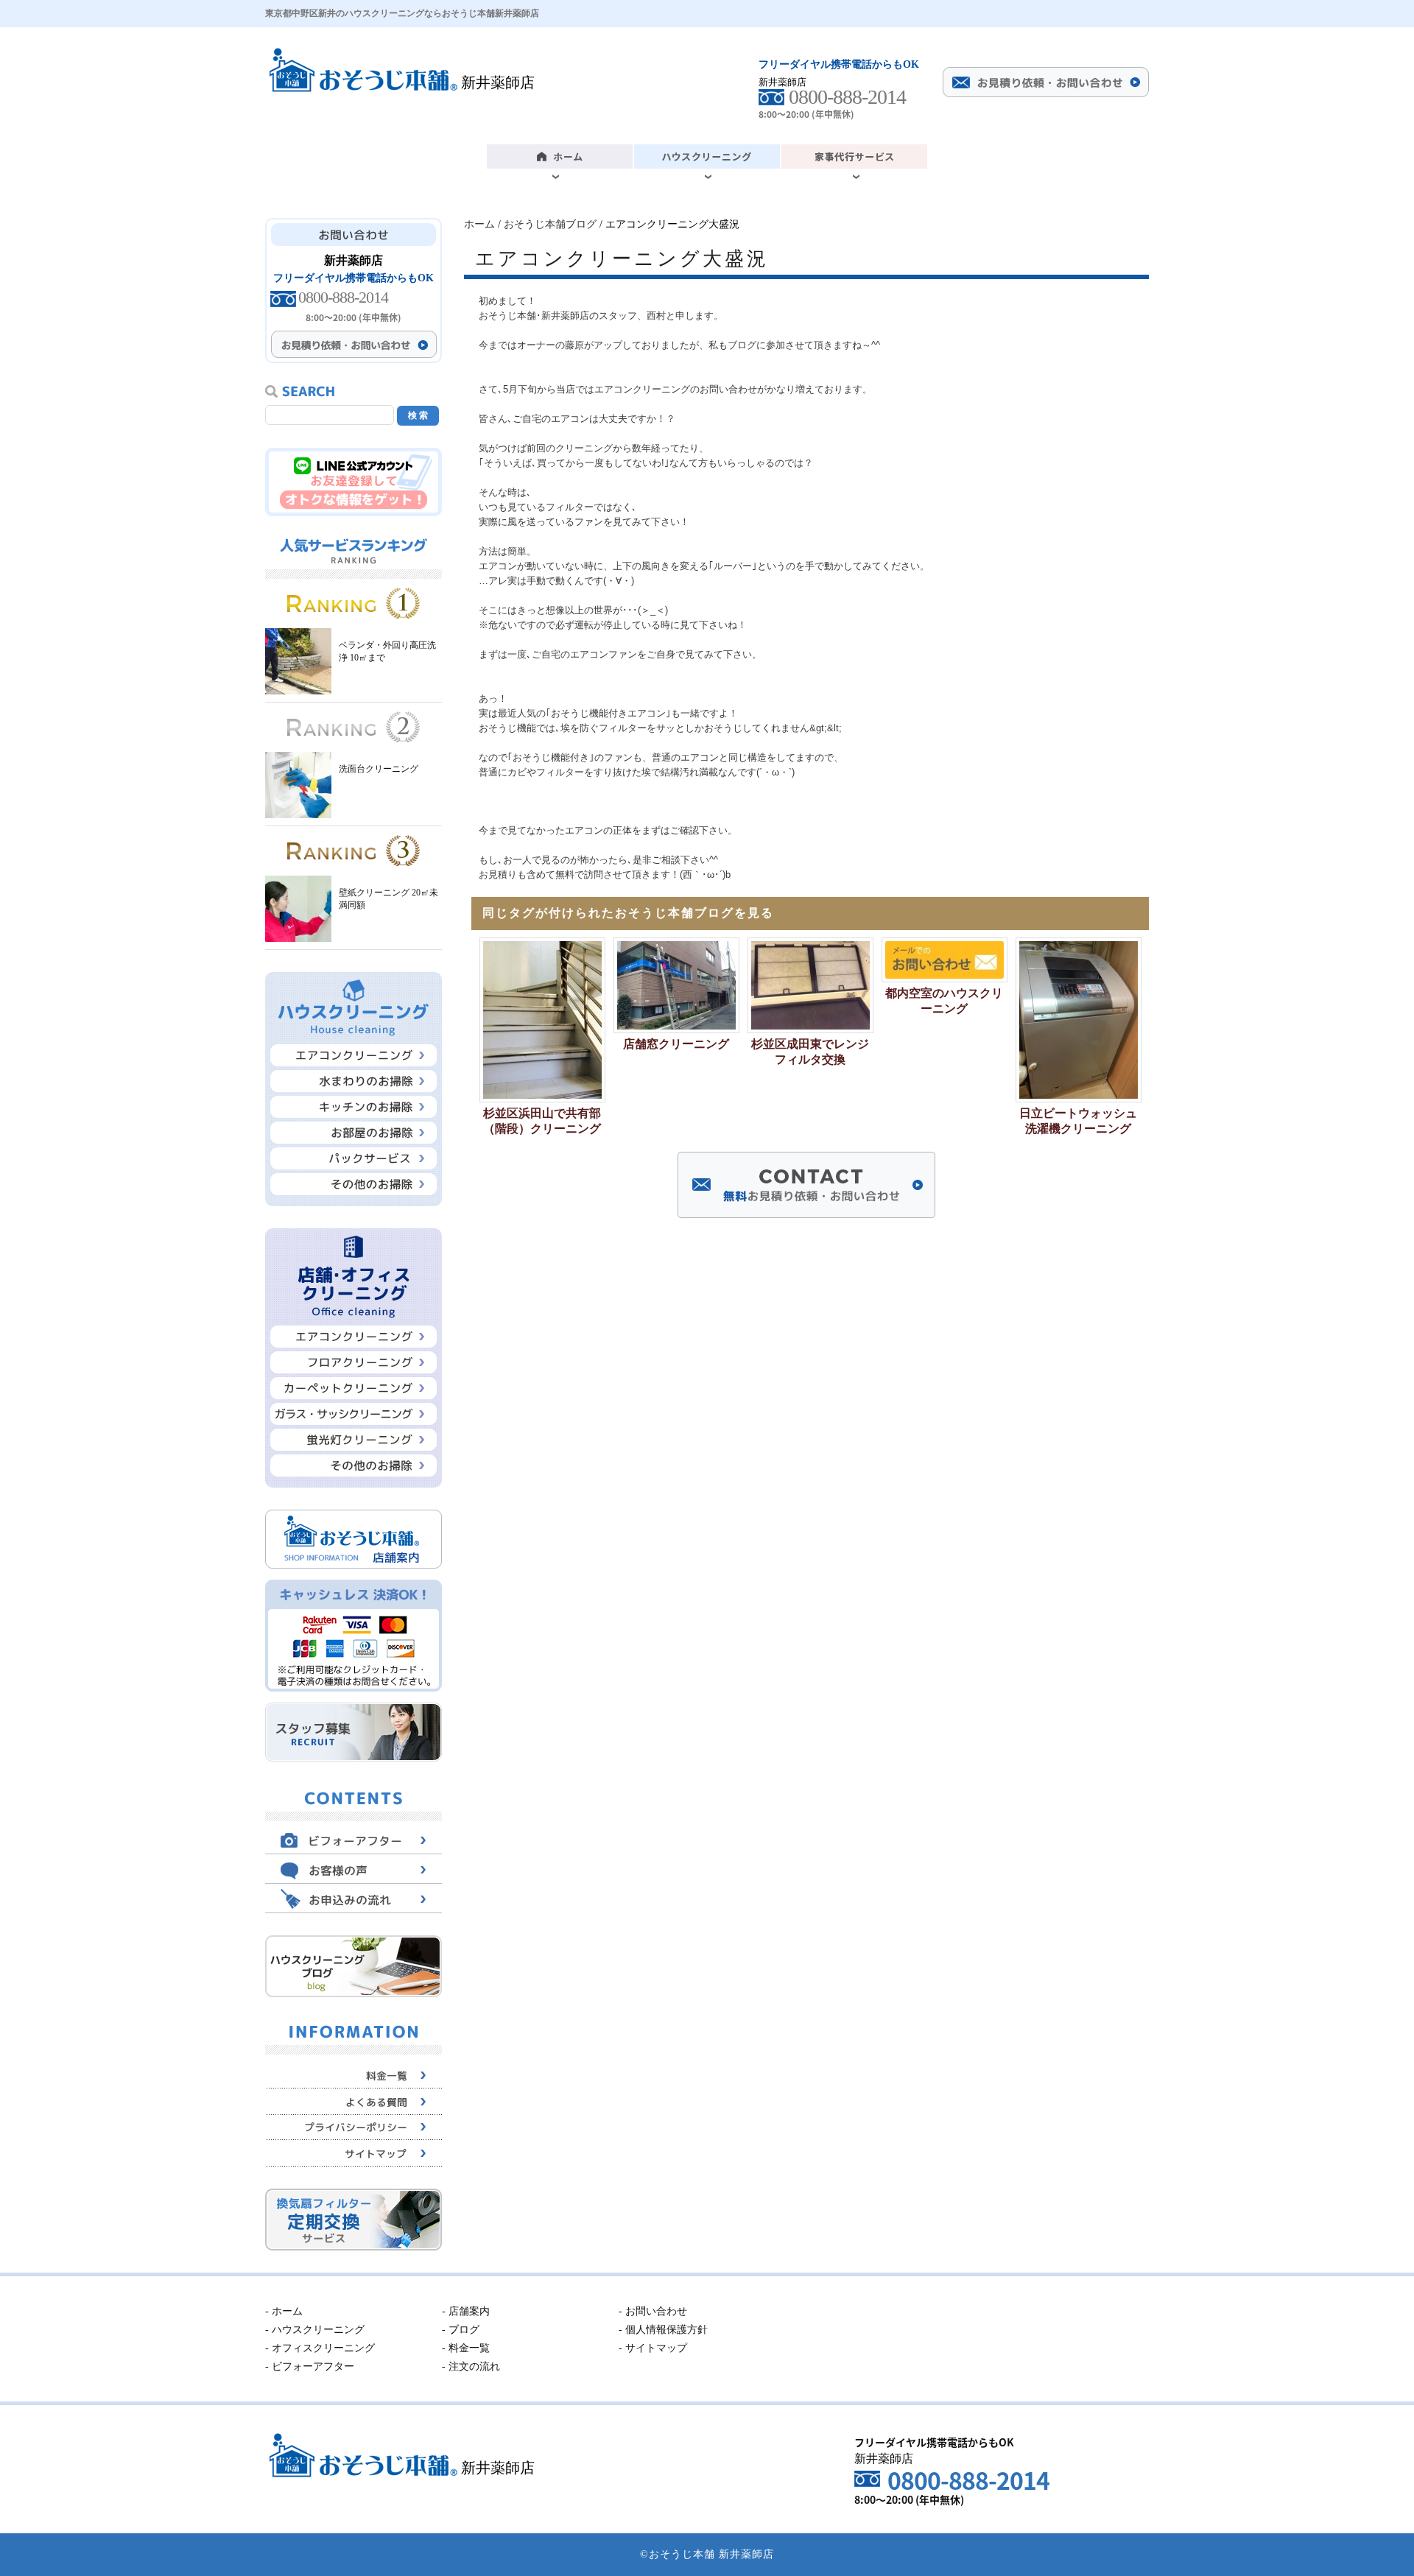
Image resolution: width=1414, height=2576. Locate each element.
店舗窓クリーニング (676, 1044)
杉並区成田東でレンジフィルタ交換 (810, 1052)
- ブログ (461, 2330)
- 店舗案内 (466, 2311)
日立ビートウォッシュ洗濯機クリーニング (1078, 1121)
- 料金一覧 (466, 2348)
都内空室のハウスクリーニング (944, 1001)
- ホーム (284, 2311)
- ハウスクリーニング (315, 2330)
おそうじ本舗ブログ (550, 224)
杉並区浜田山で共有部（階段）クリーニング (542, 1121)
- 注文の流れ (471, 2366)
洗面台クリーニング (379, 769)
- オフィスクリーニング (320, 2348)
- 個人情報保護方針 (663, 2330)
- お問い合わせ (653, 2311)
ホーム (479, 224)
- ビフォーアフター (310, 2366)
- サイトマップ (653, 2348)
